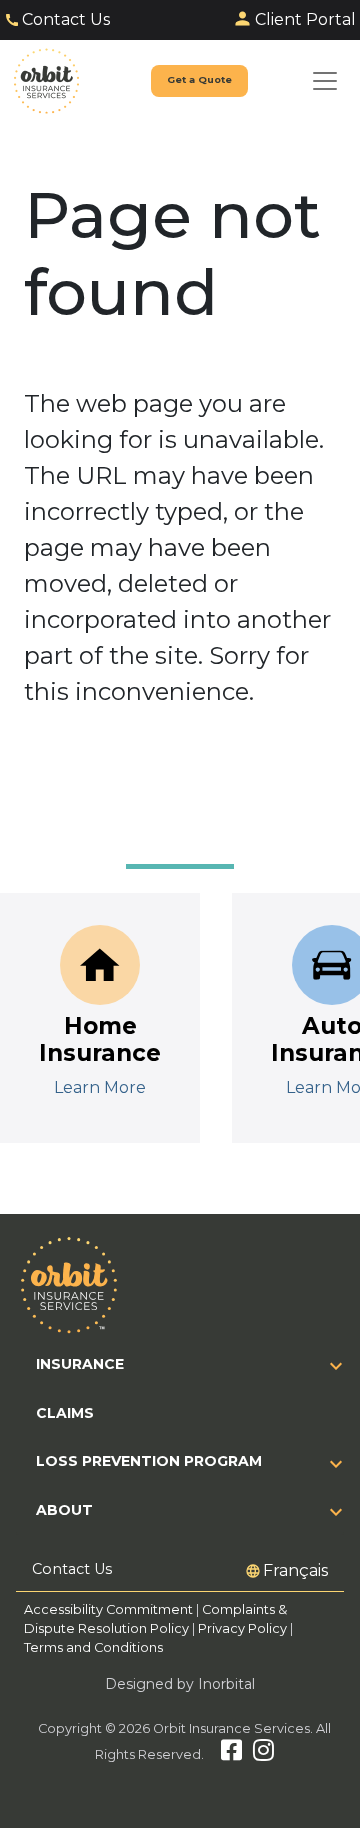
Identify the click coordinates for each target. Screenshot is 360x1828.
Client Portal (305, 19)
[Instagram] (263, 1754)
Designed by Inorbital (180, 1684)
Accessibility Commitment (110, 1609)
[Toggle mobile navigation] (325, 81)
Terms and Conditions (93, 1647)
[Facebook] (231, 1754)
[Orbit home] (46, 81)
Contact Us (66, 19)
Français (295, 1570)
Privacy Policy (242, 1628)
